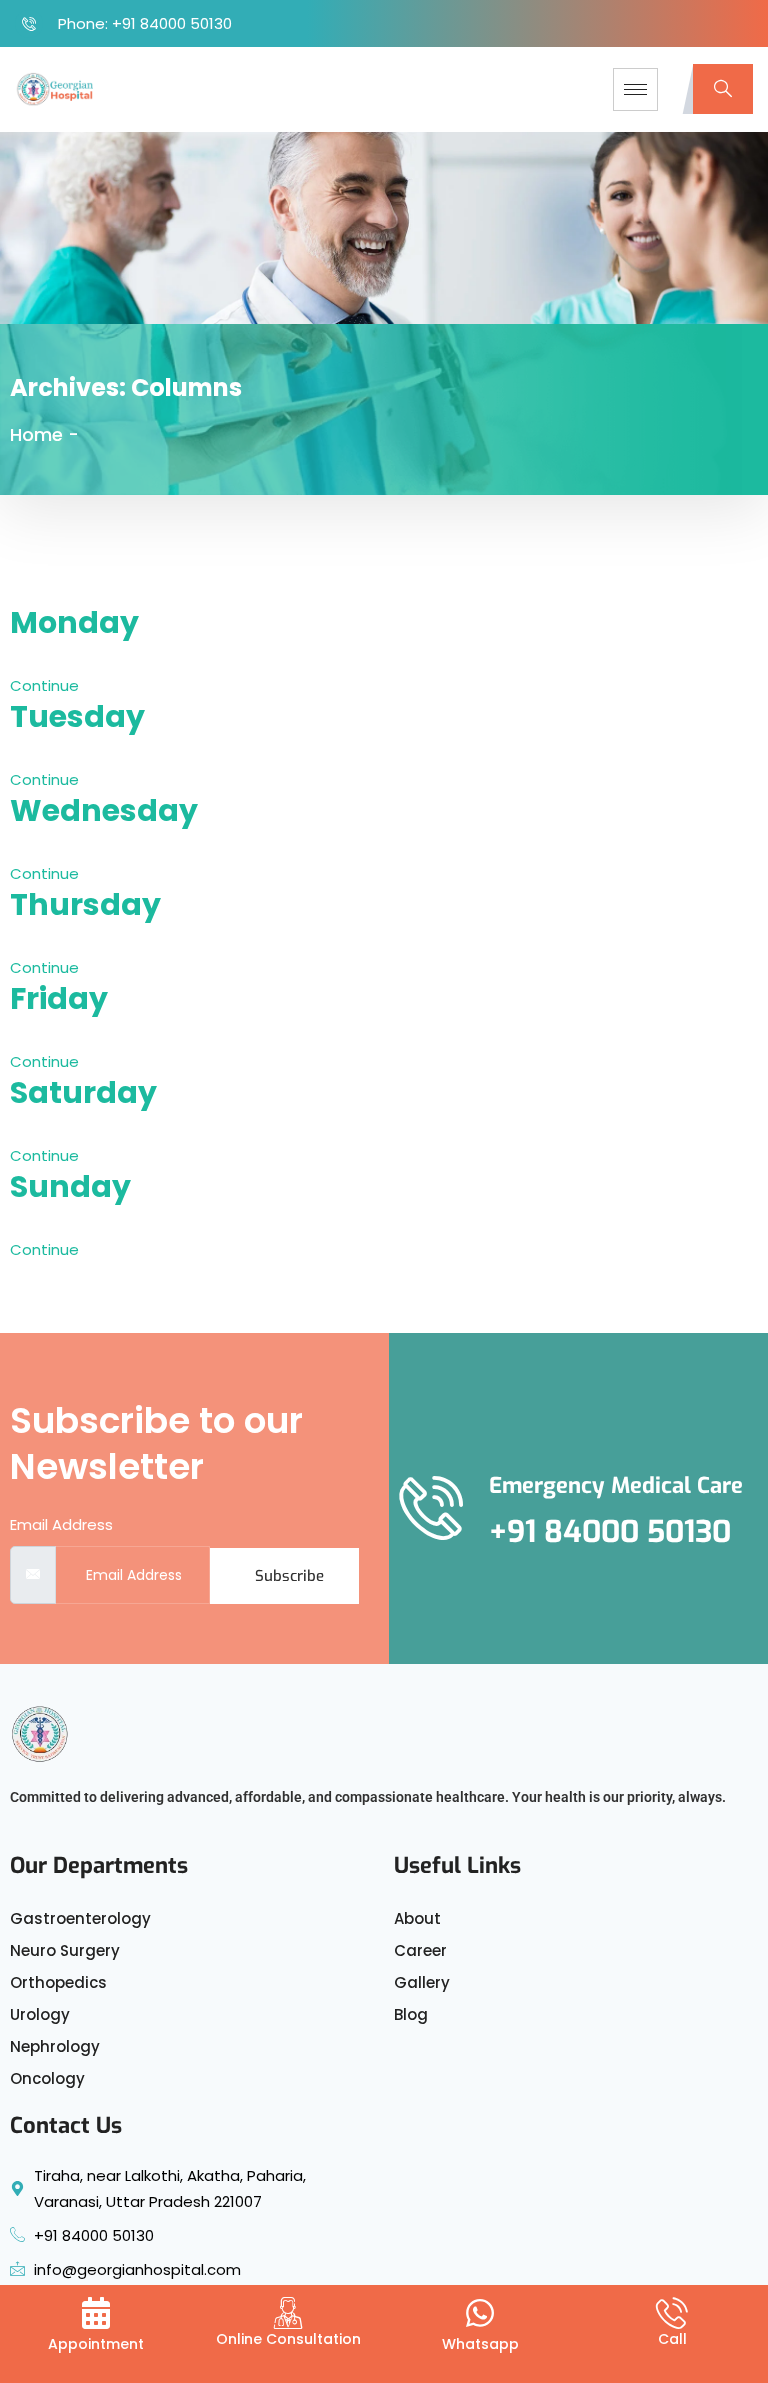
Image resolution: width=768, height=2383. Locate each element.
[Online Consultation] (288, 2313)
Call (672, 2339)
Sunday (70, 1186)
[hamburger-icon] (635, 89)
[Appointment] (96, 2315)
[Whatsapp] (480, 2315)
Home (36, 434)
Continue (46, 685)
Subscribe (289, 1576)
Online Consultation (288, 2339)
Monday (74, 622)
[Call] (672, 2313)
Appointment (96, 2344)
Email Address (61, 1524)
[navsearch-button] (723, 89)
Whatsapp (480, 2344)
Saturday (83, 1092)
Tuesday (77, 716)
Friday (59, 998)
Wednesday (104, 810)
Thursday (85, 904)
